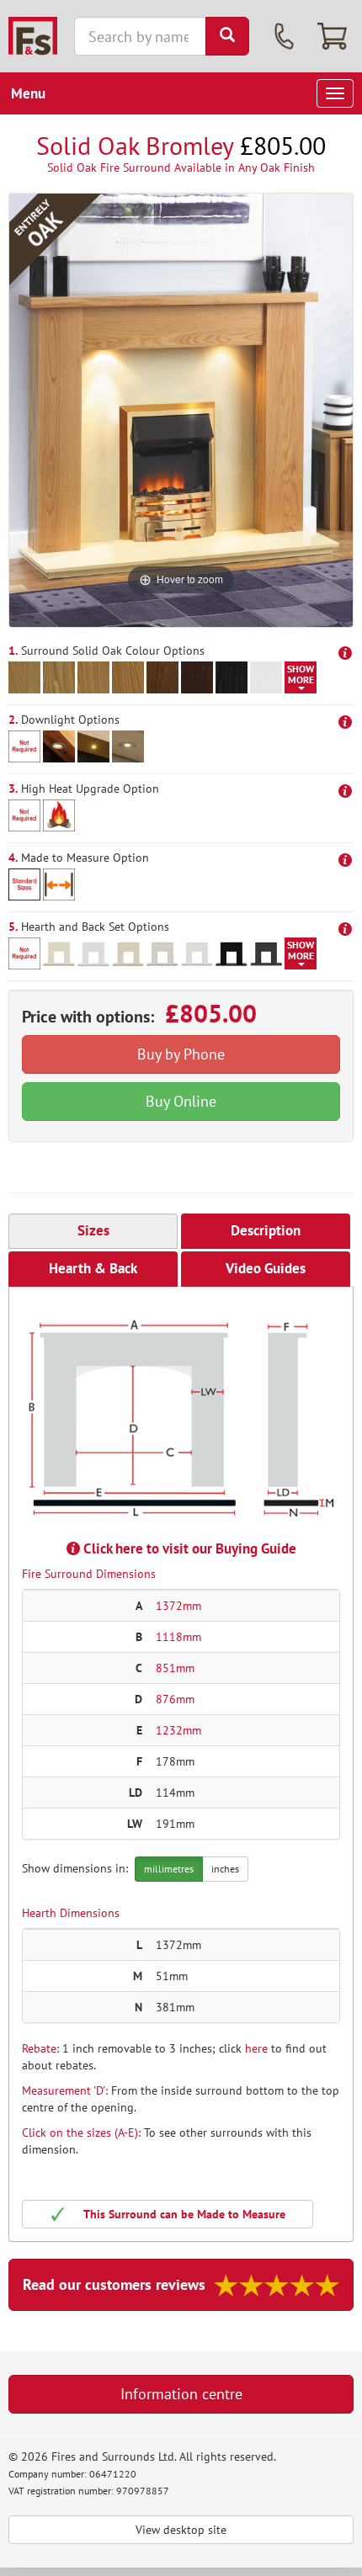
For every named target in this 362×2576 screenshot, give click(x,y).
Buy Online (181, 1101)
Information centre (181, 2394)
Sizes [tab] (93, 1230)
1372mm (178, 1606)
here (256, 2048)
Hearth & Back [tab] (93, 1268)
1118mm (178, 1637)
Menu (28, 93)
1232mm (178, 1730)
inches (225, 1869)
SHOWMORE (301, 674)
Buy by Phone (181, 1054)
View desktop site (181, 2530)
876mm (175, 1699)
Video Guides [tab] (266, 1268)
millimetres (169, 1869)
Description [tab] (266, 1230)
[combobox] (140, 36)
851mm (175, 1668)
